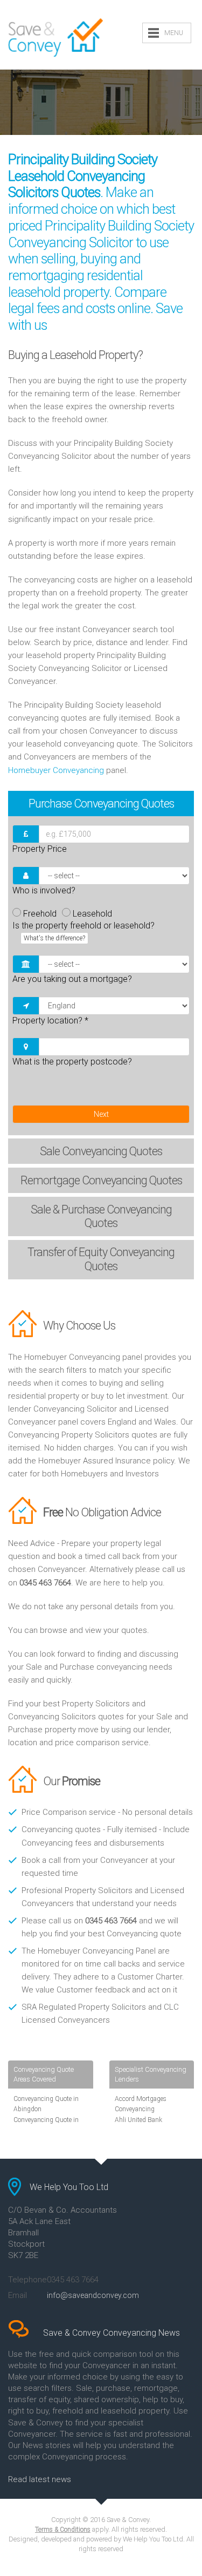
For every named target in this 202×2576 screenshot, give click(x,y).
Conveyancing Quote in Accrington (46, 2125)
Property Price (40, 849)
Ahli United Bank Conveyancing (138, 2125)
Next (101, 1114)
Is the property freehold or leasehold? (83, 931)
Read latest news (40, 2479)
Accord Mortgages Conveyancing (141, 2104)
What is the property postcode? (72, 1062)
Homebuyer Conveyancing (56, 770)
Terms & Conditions (63, 2530)
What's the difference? (54, 938)
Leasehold (92, 914)
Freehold (40, 914)
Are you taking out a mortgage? (72, 979)
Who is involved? (44, 890)
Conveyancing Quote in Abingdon (46, 2104)
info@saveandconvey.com (93, 2295)
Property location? (50, 1021)
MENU (174, 33)
